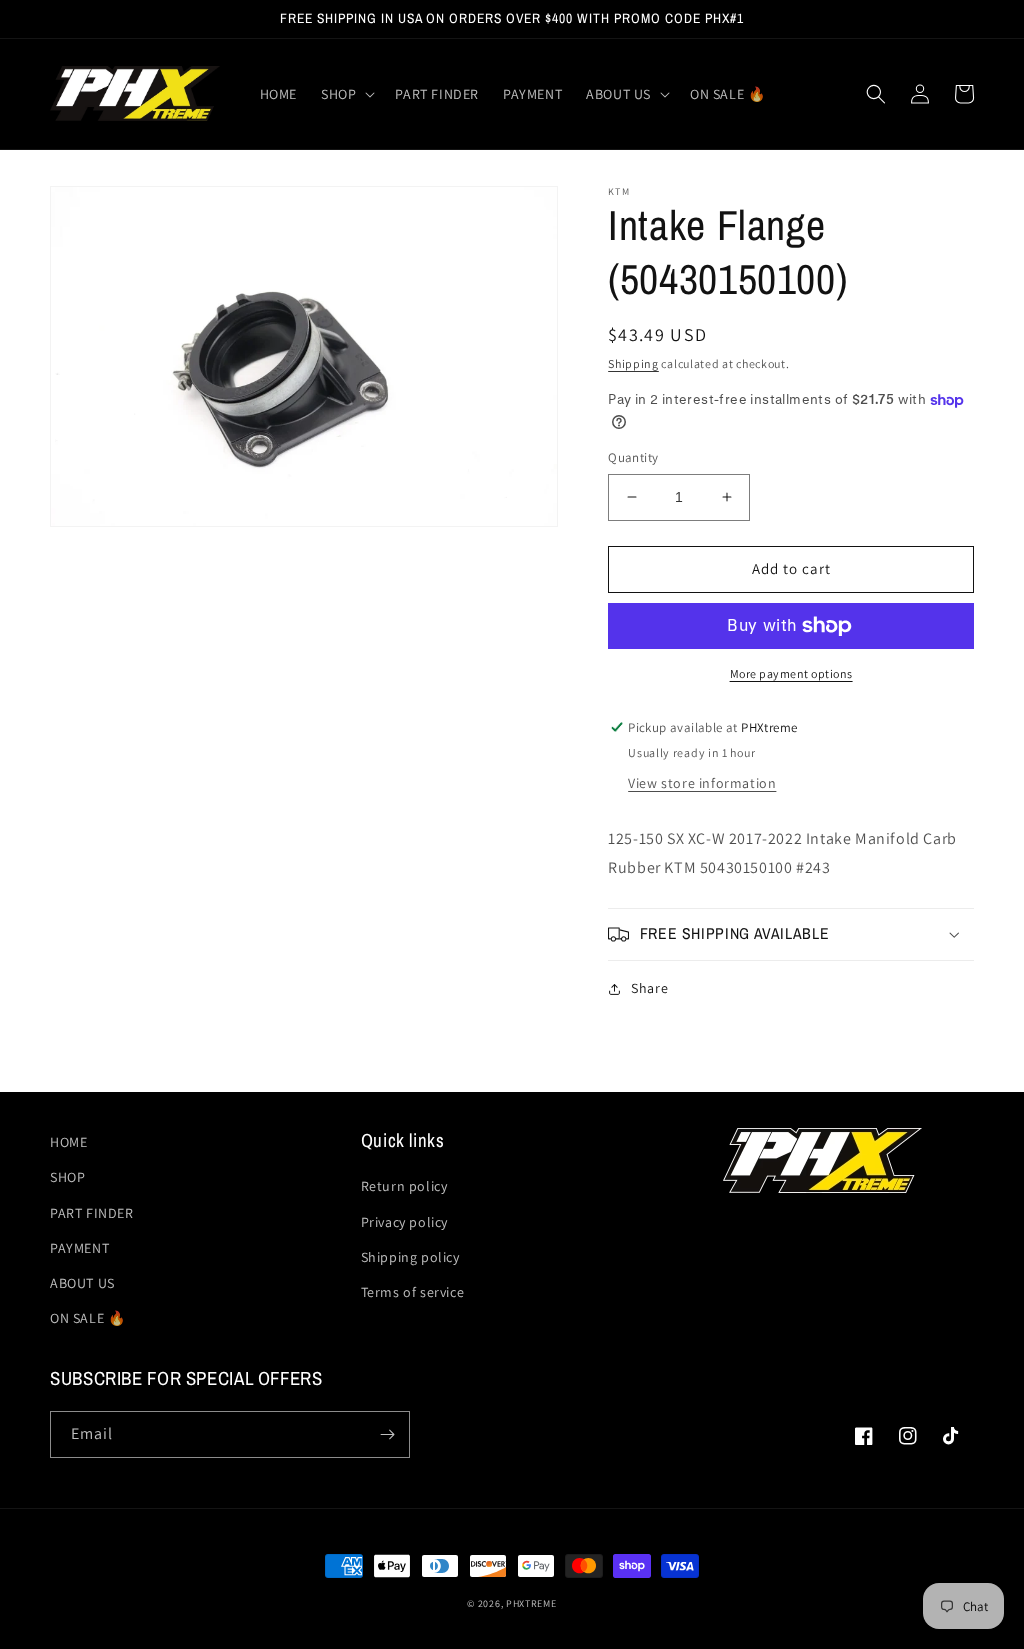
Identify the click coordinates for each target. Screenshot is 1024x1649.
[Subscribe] (387, 1434)
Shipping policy (410, 1257)
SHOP (67, 1177)
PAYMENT (79, 1248)
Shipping (633, 363)
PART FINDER (92, 1213)
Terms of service (413, 1292)
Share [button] (649, 988)
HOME (68, 1142)
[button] (346, 94)
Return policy (404, 1186)
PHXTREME (531, 1603)
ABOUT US (82, 1283)
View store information (702, 783)
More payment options (791, 673)
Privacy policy (404, 1222)
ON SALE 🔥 (87, 1318)
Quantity (633, 457)
